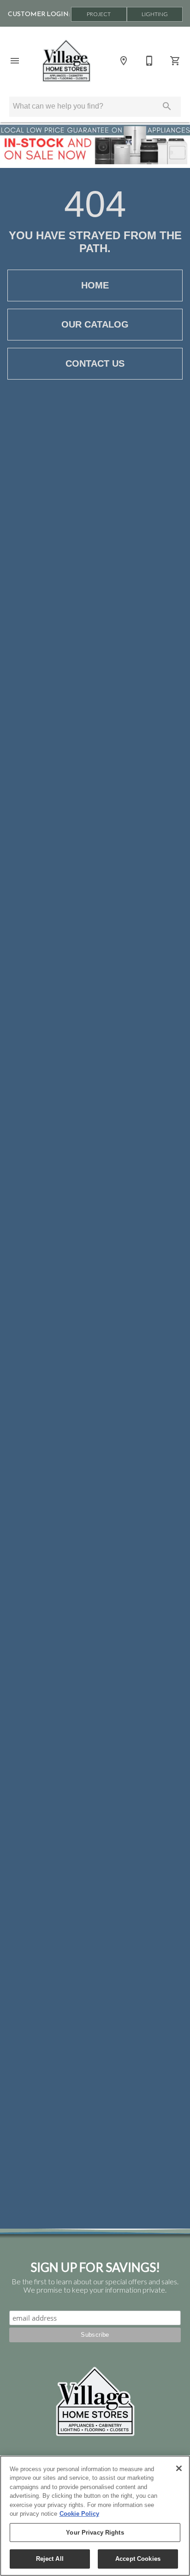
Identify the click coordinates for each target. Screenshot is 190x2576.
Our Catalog (95, 324)
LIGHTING (155, 14)
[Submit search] (167, 106)
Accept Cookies (138, 2559)
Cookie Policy (79, 2514)
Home (95, 285)
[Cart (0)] (175, 61)
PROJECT (99, 14)
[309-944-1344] (149, 61)
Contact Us (95, 363)
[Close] (179, 2468)
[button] (15, 61)
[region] (95, 2516)
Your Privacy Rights (95, 2533)
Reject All (50, 2559)
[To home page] (66, 61)
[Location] (124, 61)
